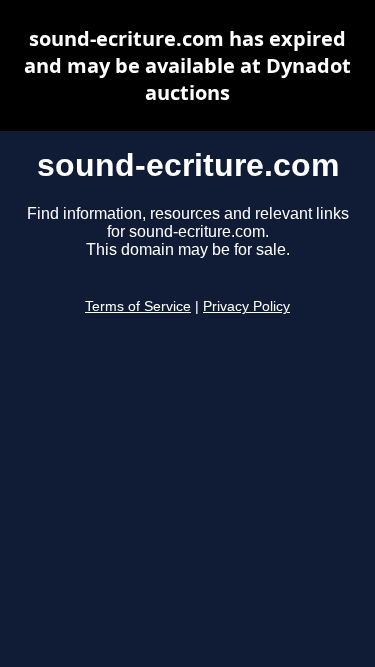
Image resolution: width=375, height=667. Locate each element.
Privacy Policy (246, 306)
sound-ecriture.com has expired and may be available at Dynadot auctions (187, 65)
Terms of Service (138, 306)
